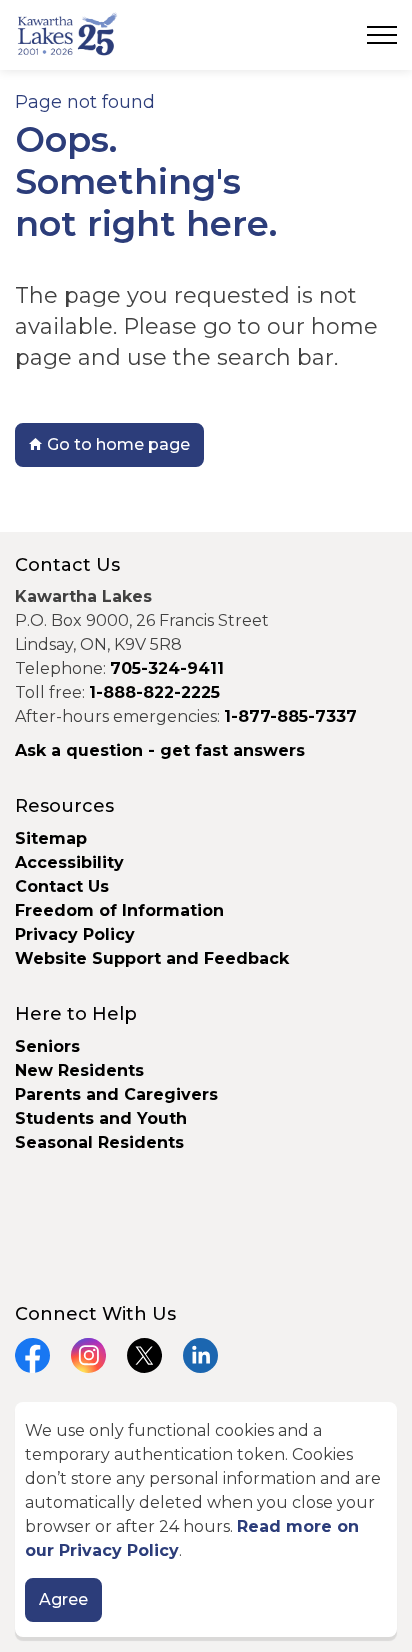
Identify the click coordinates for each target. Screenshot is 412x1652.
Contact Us (62, 886)
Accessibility (69, 862)
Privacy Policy (75, 934)
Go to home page (118, 444)
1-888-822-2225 (154, 692)
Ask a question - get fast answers (160, 750)
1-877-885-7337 (290, 716)
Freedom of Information (119, 910)
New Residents (79, 1070)
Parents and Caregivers (116, 1094)
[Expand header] (382, 35)
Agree (63, 1599)
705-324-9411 (167, 668)
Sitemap (51, 838)
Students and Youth (101, 1118)
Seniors (47, 1046)
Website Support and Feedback (152, 958)
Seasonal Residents (102, 1142)
